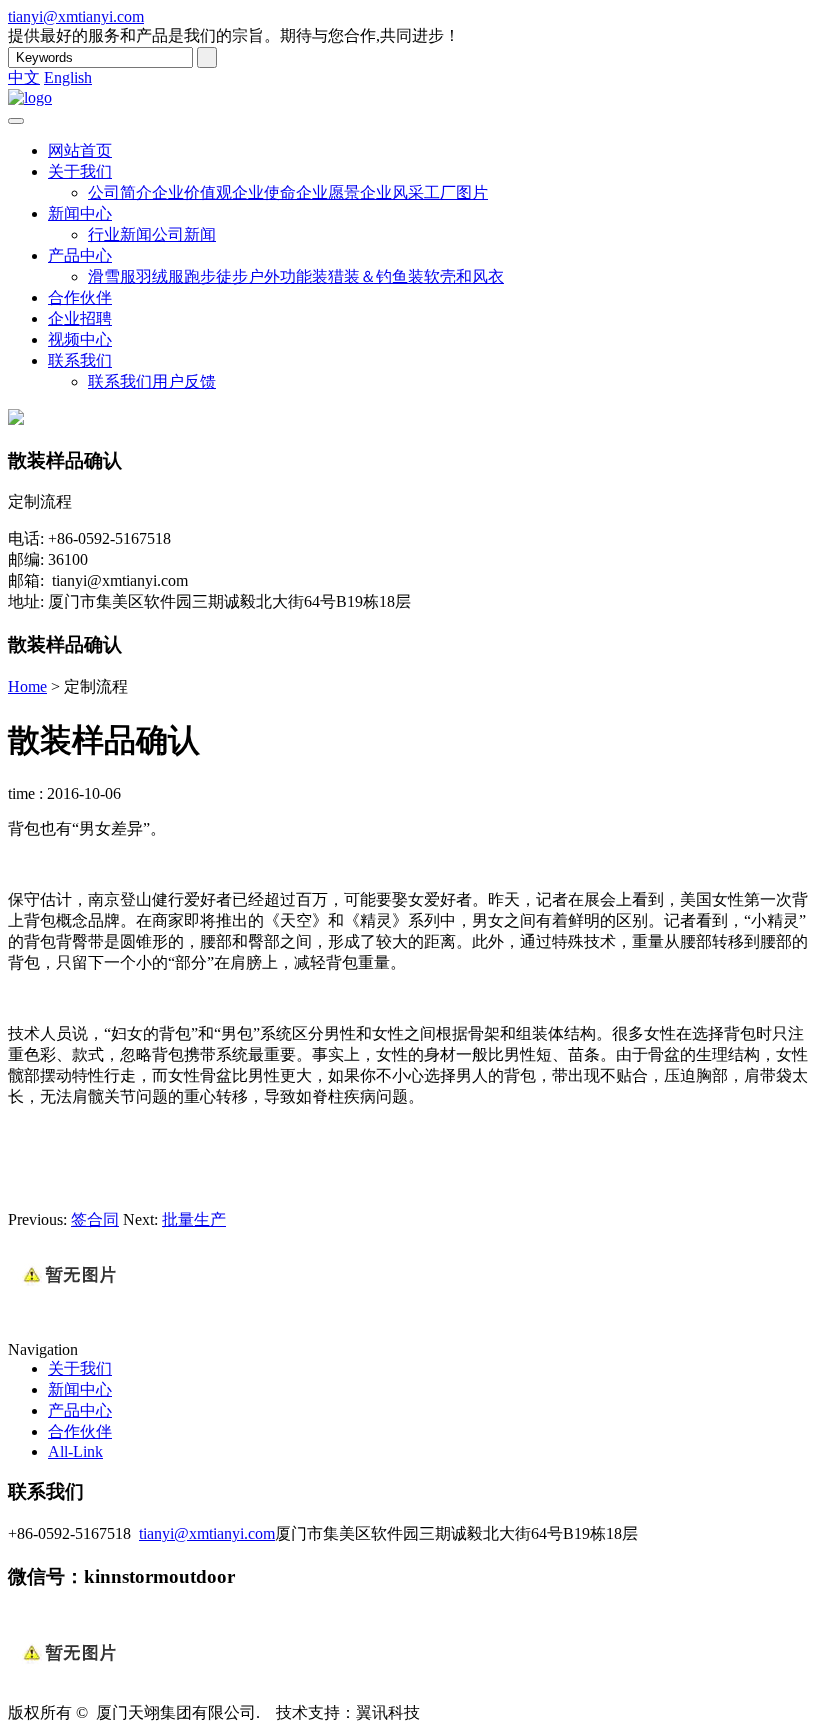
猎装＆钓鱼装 (376, 276)
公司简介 (120, 192)
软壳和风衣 (464, 276)
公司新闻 (184, 234)
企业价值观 (192, 192)
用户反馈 (184, 381)
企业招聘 (80, 318)
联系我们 (80, 360)
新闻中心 (80, 213)
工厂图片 (456, 192)
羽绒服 (160, 276)
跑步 (200, 276)
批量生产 (194, 1219)
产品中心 (80, 255)
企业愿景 (328, 192)
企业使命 (264, 192)
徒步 (232, 276)
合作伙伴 (80, 297)
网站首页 (80, 150)
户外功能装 (288, 276)
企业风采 (392, 192)
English (68, 77)
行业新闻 (120, 234)
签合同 (95, 1219)
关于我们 (80, 171)
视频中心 (80, 339)
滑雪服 (112, 276)
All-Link (75, 1451)
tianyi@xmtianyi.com (76, 16)
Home (27, 686)
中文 (24, 77)
